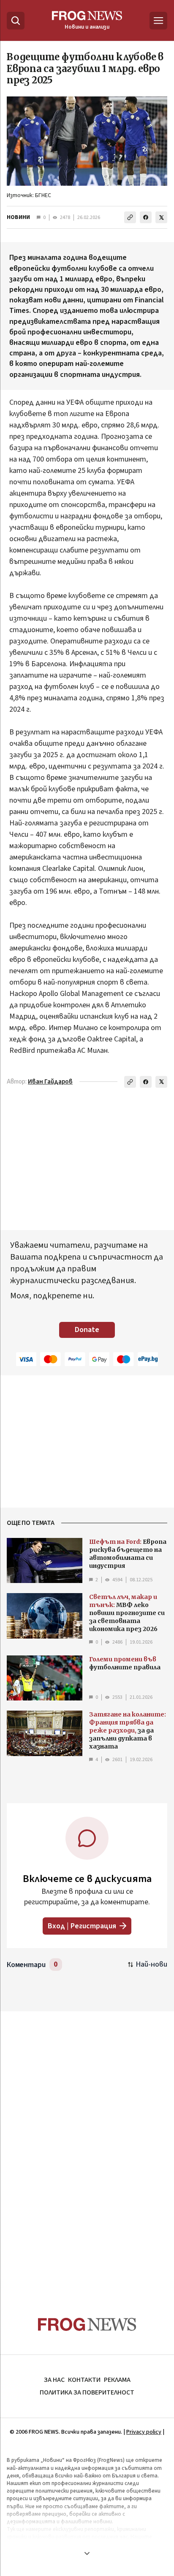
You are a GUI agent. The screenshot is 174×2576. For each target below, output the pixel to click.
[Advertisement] (87, 2148)
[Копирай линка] (130, 217)
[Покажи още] (87, 2553)
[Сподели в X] (161, 217)
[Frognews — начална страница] (87, 2324)
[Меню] (158, 21)
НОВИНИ (18, 217)
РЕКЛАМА (117, 2380)
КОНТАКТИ (84, 2380)
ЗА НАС (54, 2380)
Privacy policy (144, 2432)
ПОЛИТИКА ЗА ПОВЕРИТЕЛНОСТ (87, 2392)
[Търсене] (16, 21)
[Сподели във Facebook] (146, 217)
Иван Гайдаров (50, 1082)
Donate (87, 1330)
